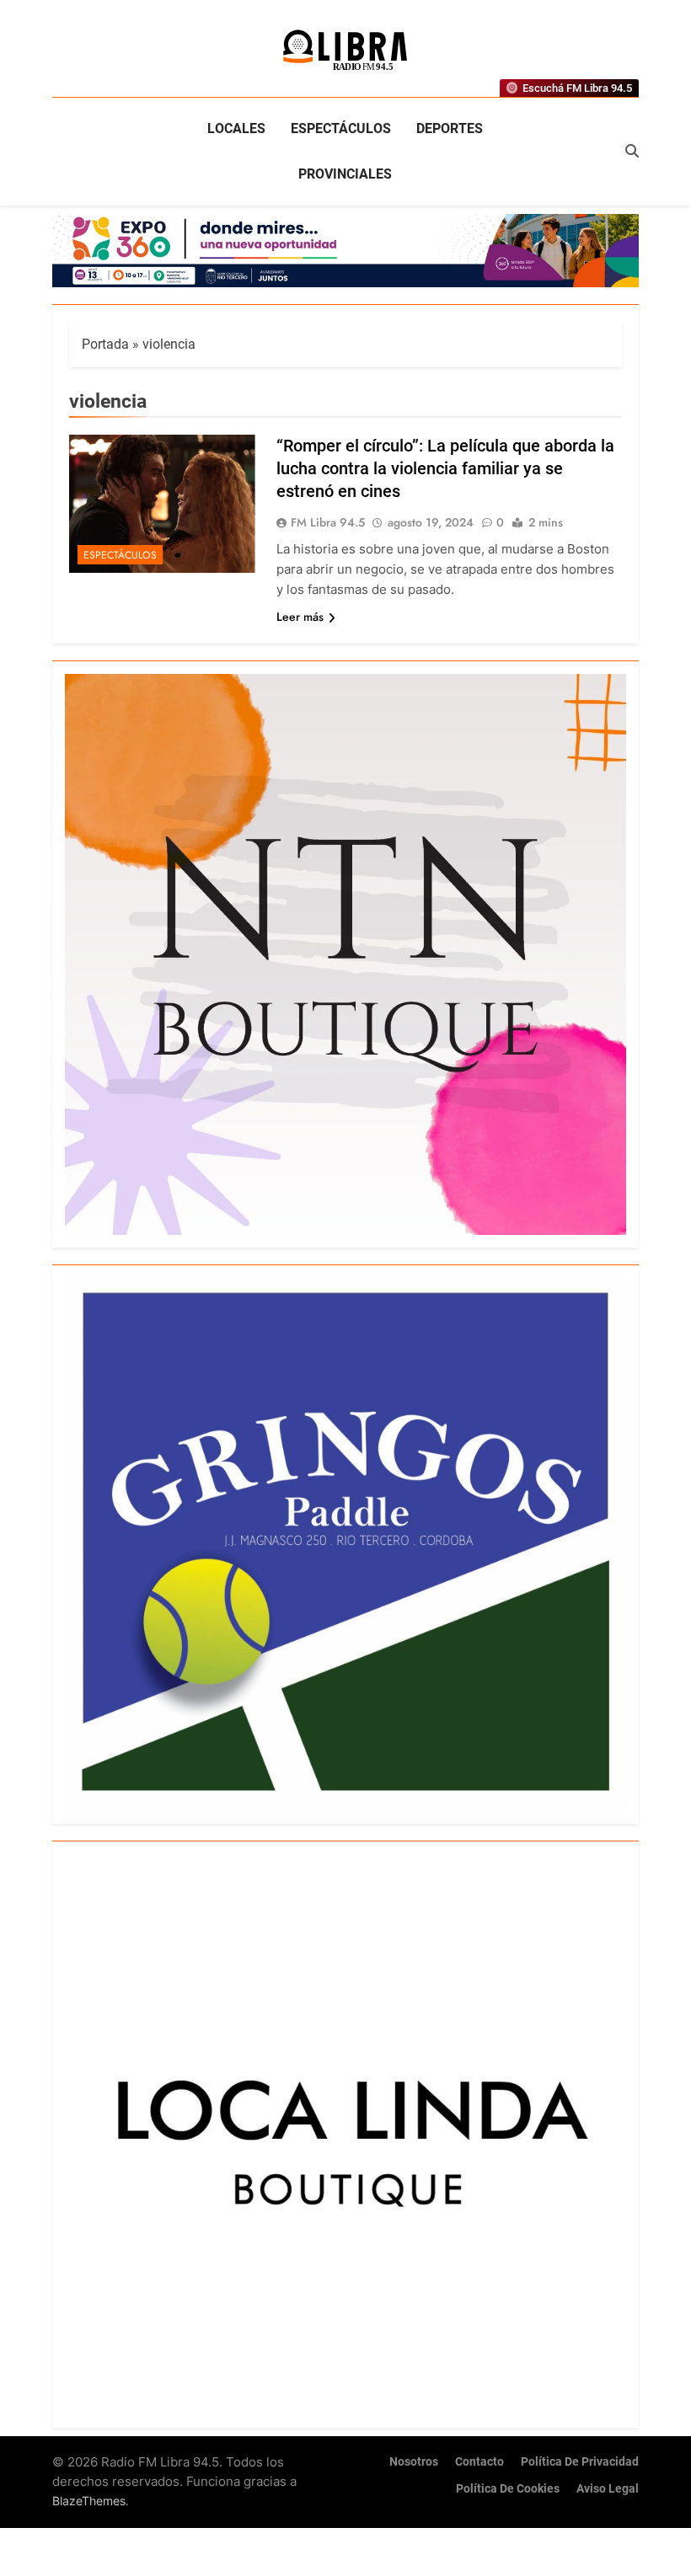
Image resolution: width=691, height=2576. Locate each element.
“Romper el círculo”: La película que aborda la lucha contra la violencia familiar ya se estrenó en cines (445, 468)
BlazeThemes (89, 2501)
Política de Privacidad (580, 2462)
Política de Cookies (508, 2489)
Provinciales (345, 174)
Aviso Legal (608, 2489)
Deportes (450, 128)
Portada (105, 344)
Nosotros (414, 2462)
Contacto (479, 2462)
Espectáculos (341, 128)
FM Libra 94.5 (328, 522)
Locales (236, 128)
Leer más (300, 617)
